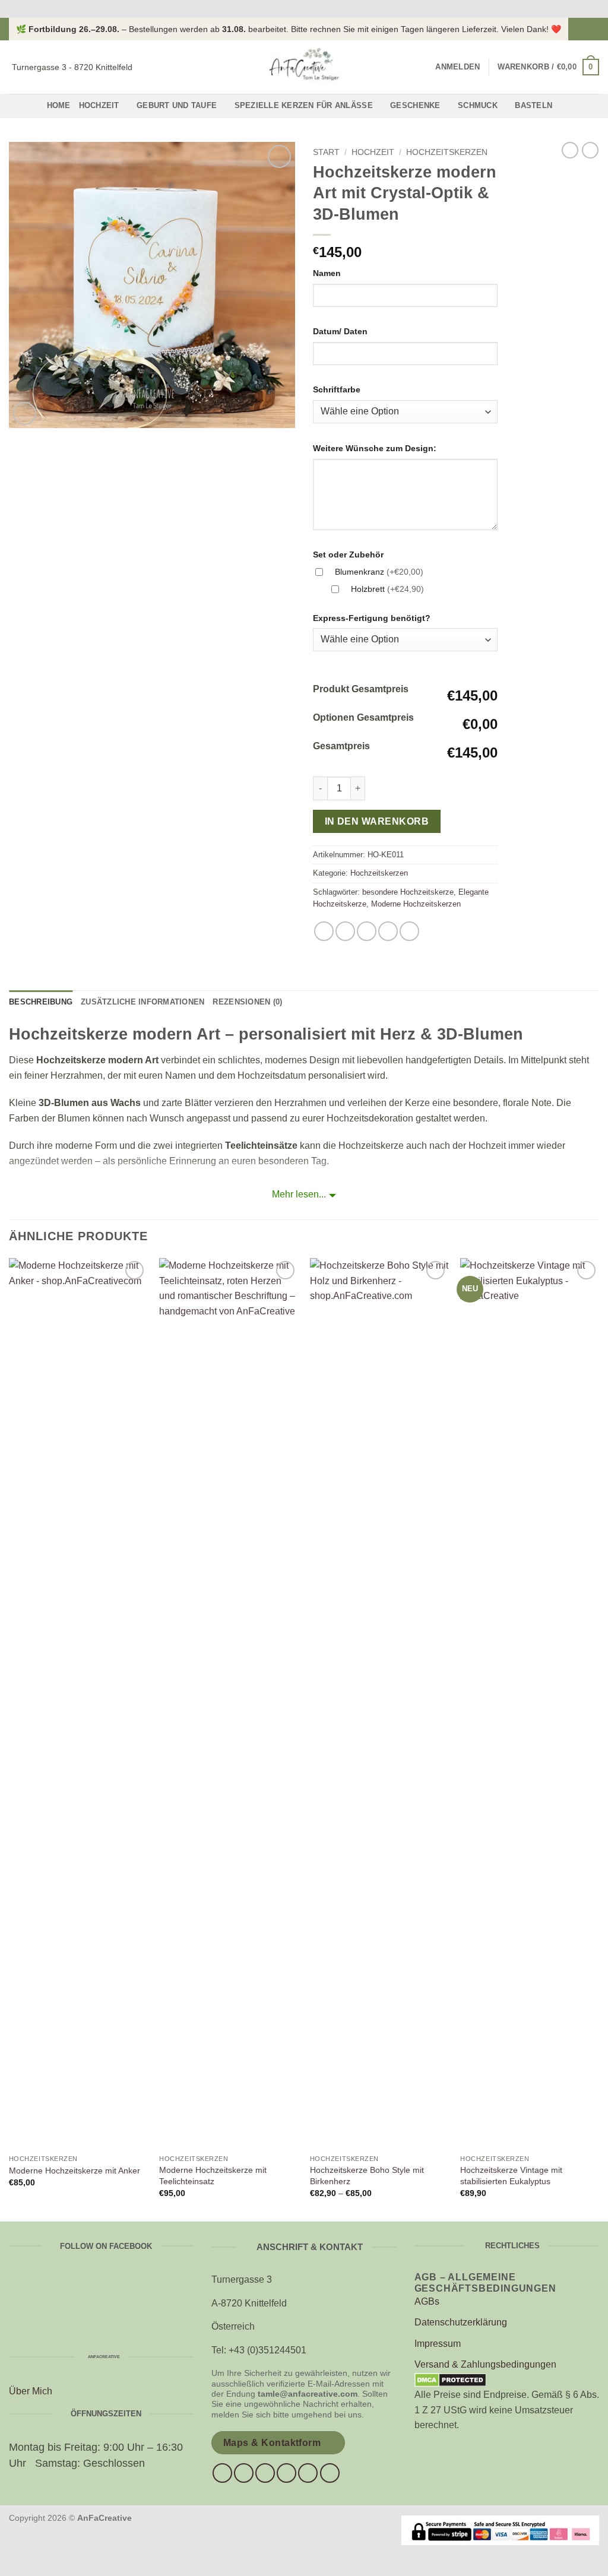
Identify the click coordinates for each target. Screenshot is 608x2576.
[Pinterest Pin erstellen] (388, 931)
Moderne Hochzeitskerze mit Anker (75, 2171)
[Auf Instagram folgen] (593, 29)
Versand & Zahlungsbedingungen (485, 2364)
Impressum (438, 2344)
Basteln (533, 105)
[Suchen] (422, 67)
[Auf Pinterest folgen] (308, 2473)
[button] (457, 67)
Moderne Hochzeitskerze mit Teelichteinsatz (213, 2176)
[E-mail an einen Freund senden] (367, 931)
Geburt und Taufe (177, 105)
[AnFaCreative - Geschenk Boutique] (304, 67)
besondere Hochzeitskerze (408, 892)
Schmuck (478, 105)
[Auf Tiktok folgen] (265, 2473)
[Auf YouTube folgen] (330, 2473)
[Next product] (570, 150)
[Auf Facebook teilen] (324, 931)
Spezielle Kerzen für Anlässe (304, 105)
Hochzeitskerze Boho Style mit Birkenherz (367, 2176)
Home (59, 105)
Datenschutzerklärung (461, 2322)
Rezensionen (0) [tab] (247, 1002)
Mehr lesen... (299, 1194)
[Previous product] (590, 150)
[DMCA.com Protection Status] (450, 2379)
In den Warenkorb (377, 821)
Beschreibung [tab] (41, 1002)
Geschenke (415, 105)
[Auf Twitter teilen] (345, 931)
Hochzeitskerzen (447, 152)
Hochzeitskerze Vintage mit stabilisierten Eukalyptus (511, 2176)
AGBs (427, 2301)
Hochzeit (99, 105)
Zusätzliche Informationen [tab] (142, 1002)
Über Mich (31, 2391)
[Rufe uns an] (286, 2473)
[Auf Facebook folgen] (582, 29)
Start (326, 152)
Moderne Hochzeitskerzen (416, 904)
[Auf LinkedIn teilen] (409, 931)
